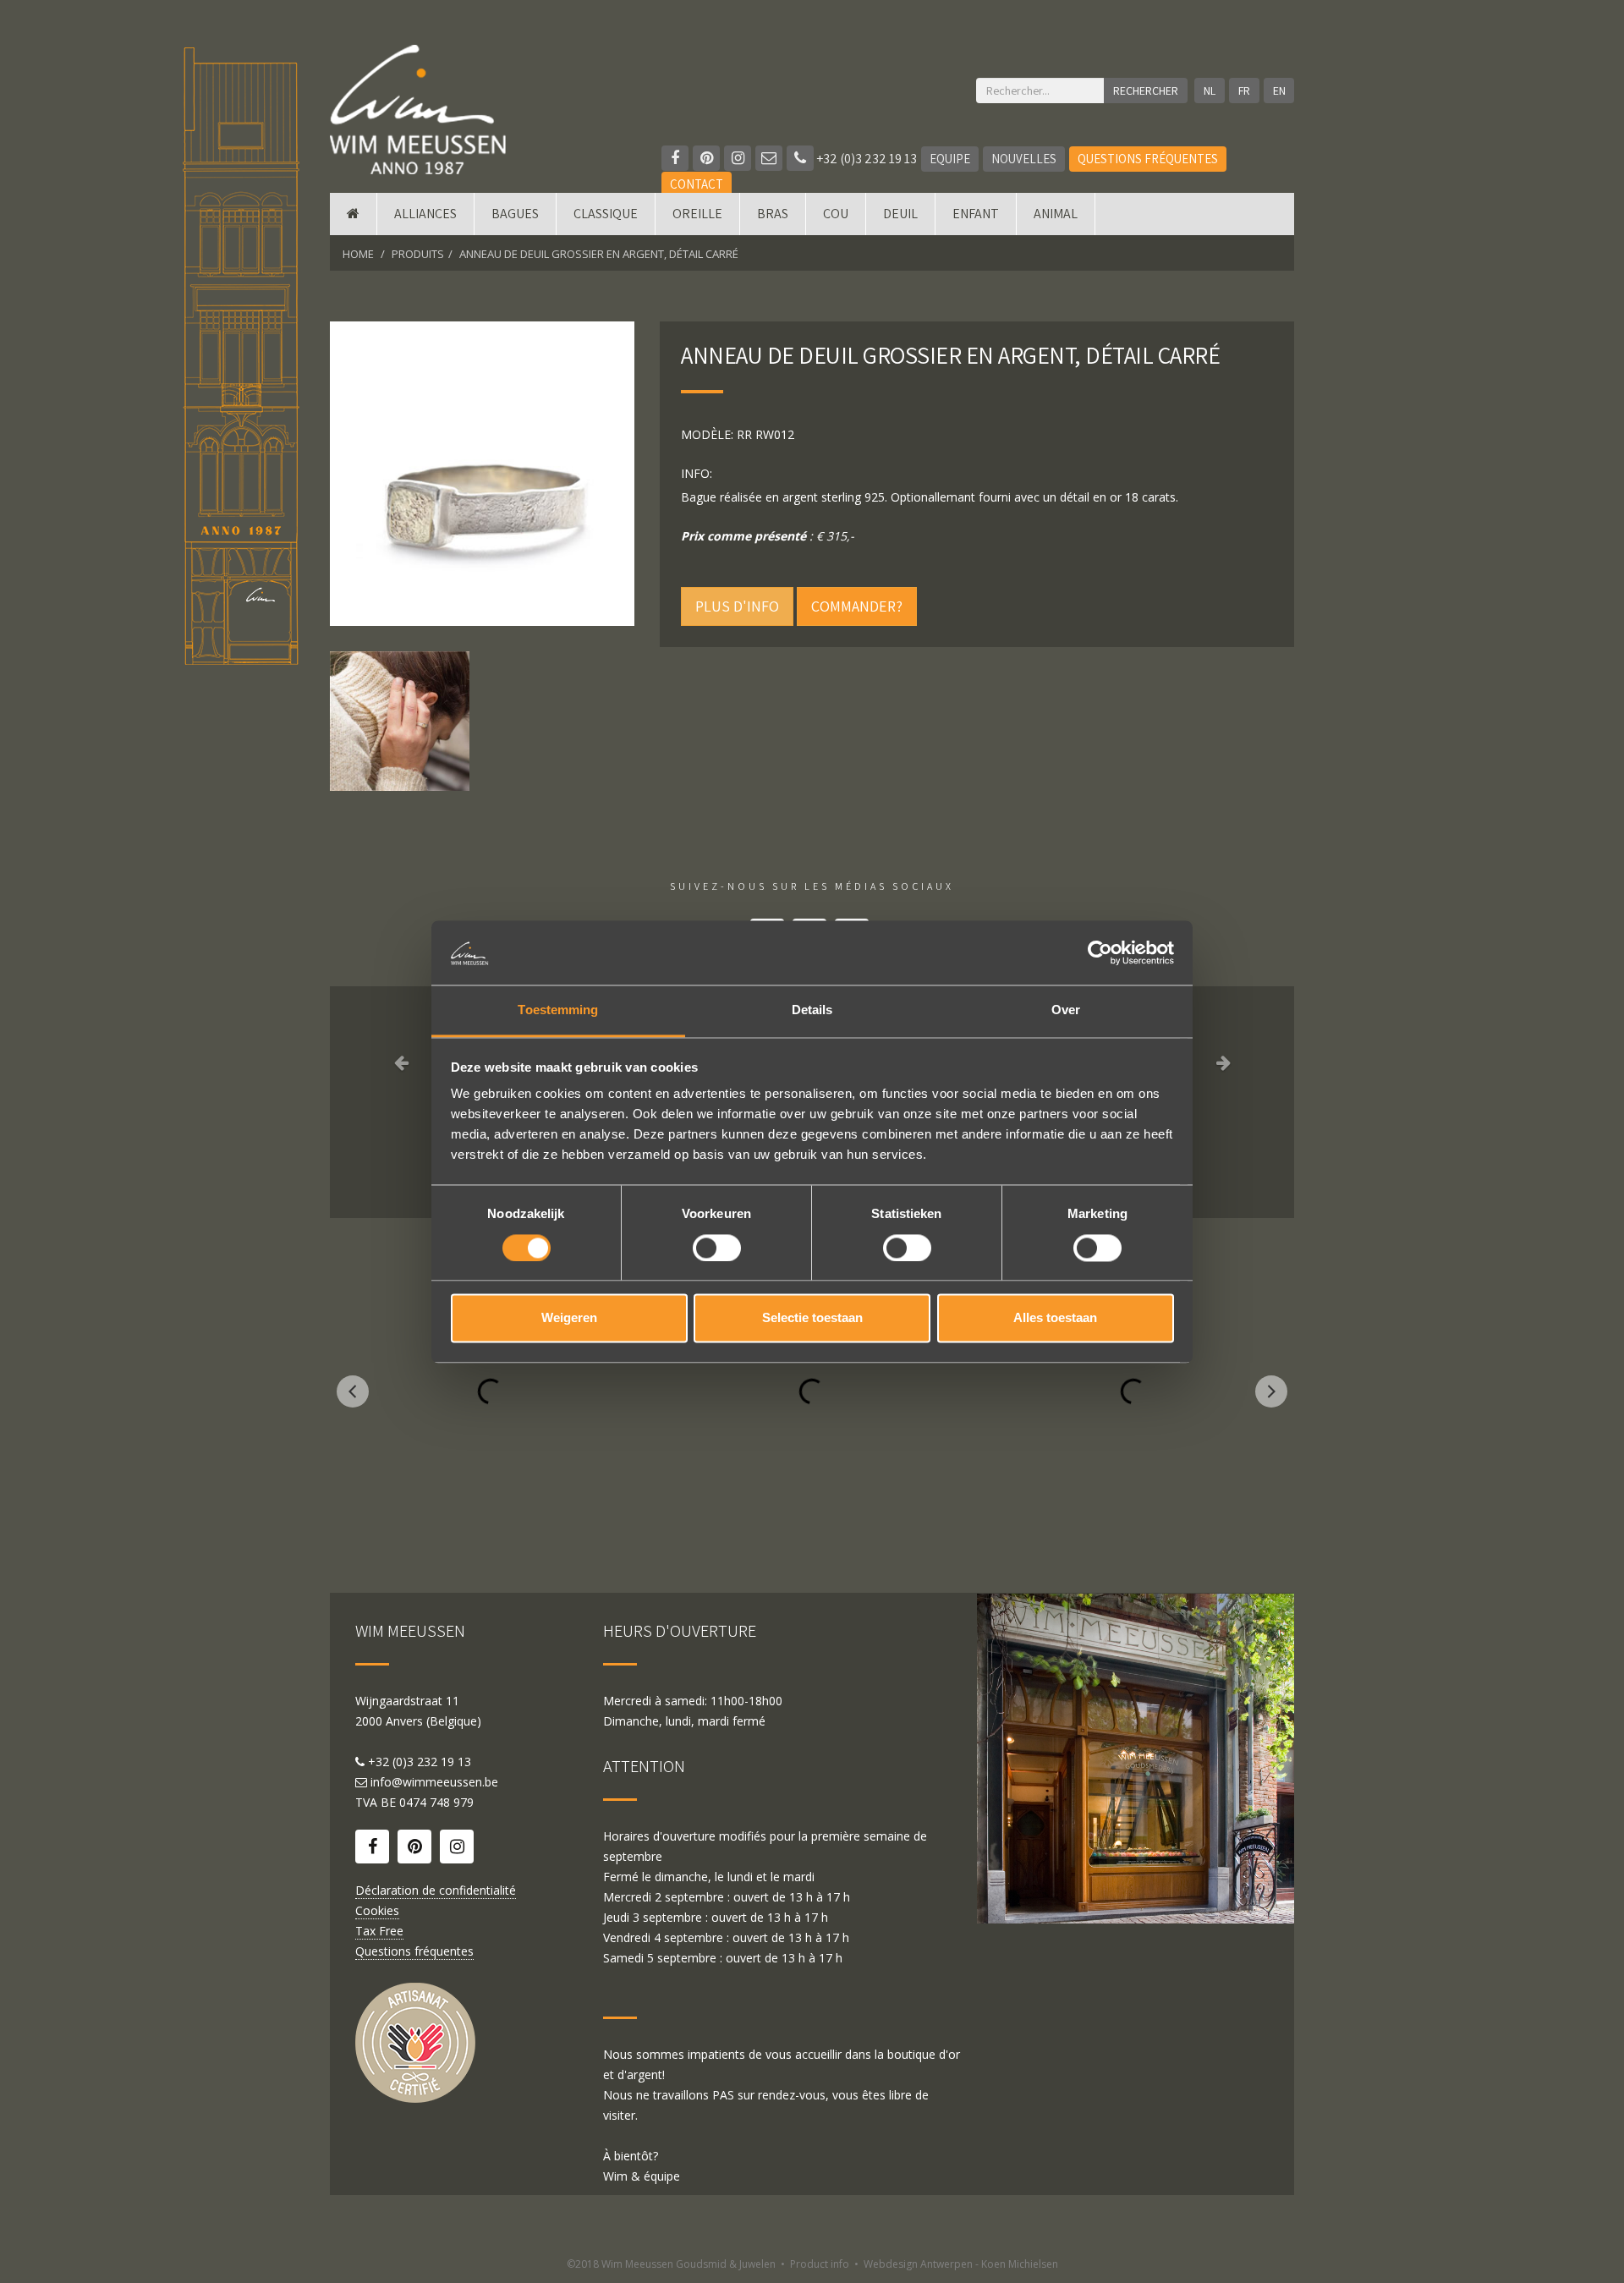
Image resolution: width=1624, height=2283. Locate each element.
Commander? (857, 606)
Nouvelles (1024, 159)
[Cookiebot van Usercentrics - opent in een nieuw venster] (1100, 952)
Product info (820, 2264)
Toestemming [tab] (558, 1010)
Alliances (425, 214)
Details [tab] (812, 1010)
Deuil (900, 214)
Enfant (976, 214)
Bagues (515, 214)
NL (1210, 91)
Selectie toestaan (812, 1318)
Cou (836, 214)
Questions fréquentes (1148, 159)
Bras (773, 214)
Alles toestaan (1055, 1318)
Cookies (377, 1910)
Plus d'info (737, 606)
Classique (606, 214)
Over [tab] (1066, 1010)
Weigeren (569, 1318)
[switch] (717, 1248)
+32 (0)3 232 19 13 (865, 159)
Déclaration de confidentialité (436, 1890)
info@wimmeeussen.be (434, 1782)
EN (1279, 91)
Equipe (950, 159)
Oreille (697, 214)
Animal (1056, 214)
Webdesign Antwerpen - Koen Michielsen (961, 2264)
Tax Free (379, 1931)
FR (1244, 91)
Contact (697, 184)
